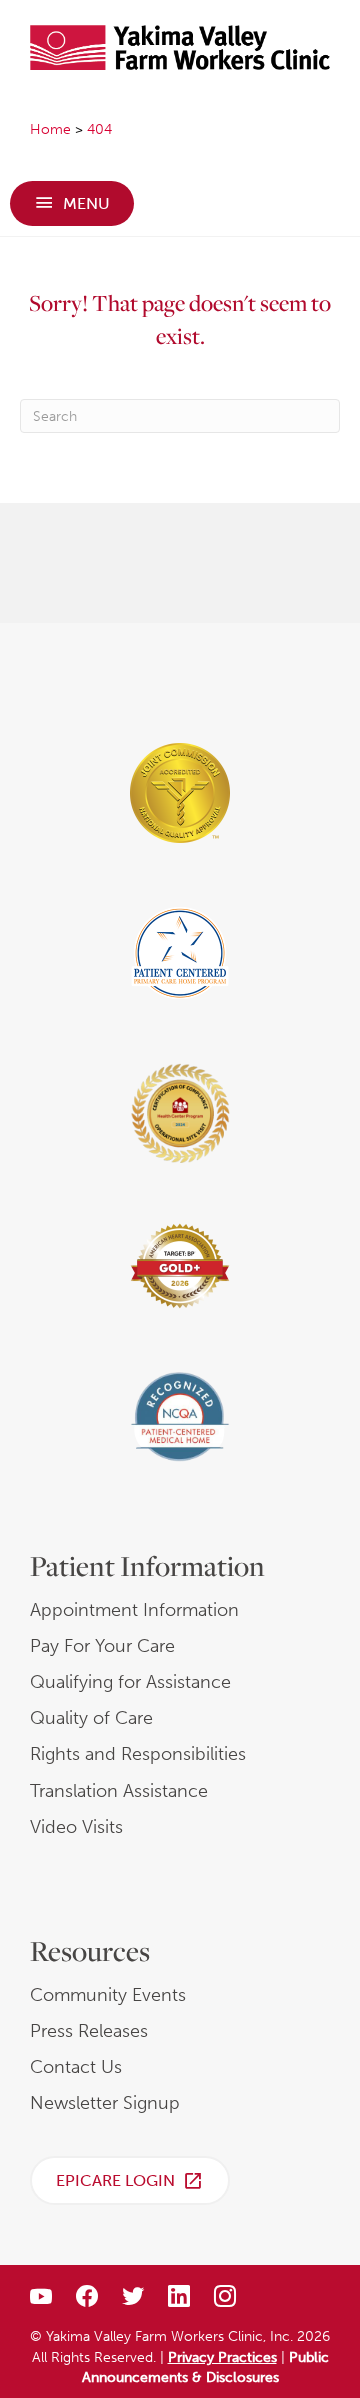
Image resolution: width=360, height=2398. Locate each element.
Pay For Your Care (102, 1646)
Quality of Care (91, 1718)
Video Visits (76, 1827)
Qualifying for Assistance (130, 1682)
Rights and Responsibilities (138, 1754)
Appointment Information (134, 1610)
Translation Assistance (119, 1791)
